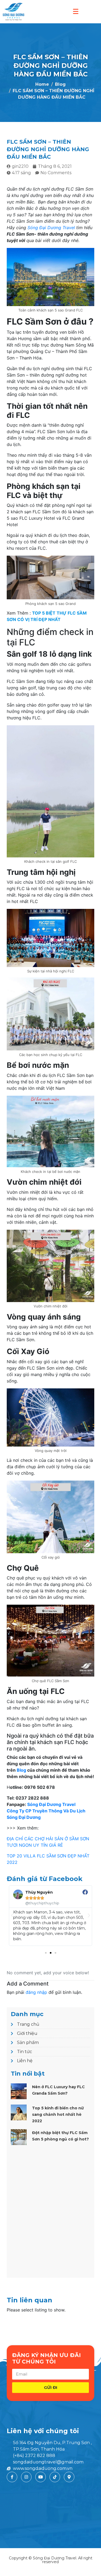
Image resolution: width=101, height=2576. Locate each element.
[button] (46, 1953)
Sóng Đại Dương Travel (51, 228)
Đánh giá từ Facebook (45, 1879)
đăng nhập (36, 1992)
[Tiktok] (55, 2477)
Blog (21, 1770)
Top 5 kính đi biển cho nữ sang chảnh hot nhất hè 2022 (58, 2114)
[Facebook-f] (12, 2477)
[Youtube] (41, 2477)
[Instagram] (26, 2477)
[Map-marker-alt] (69, 2477)
